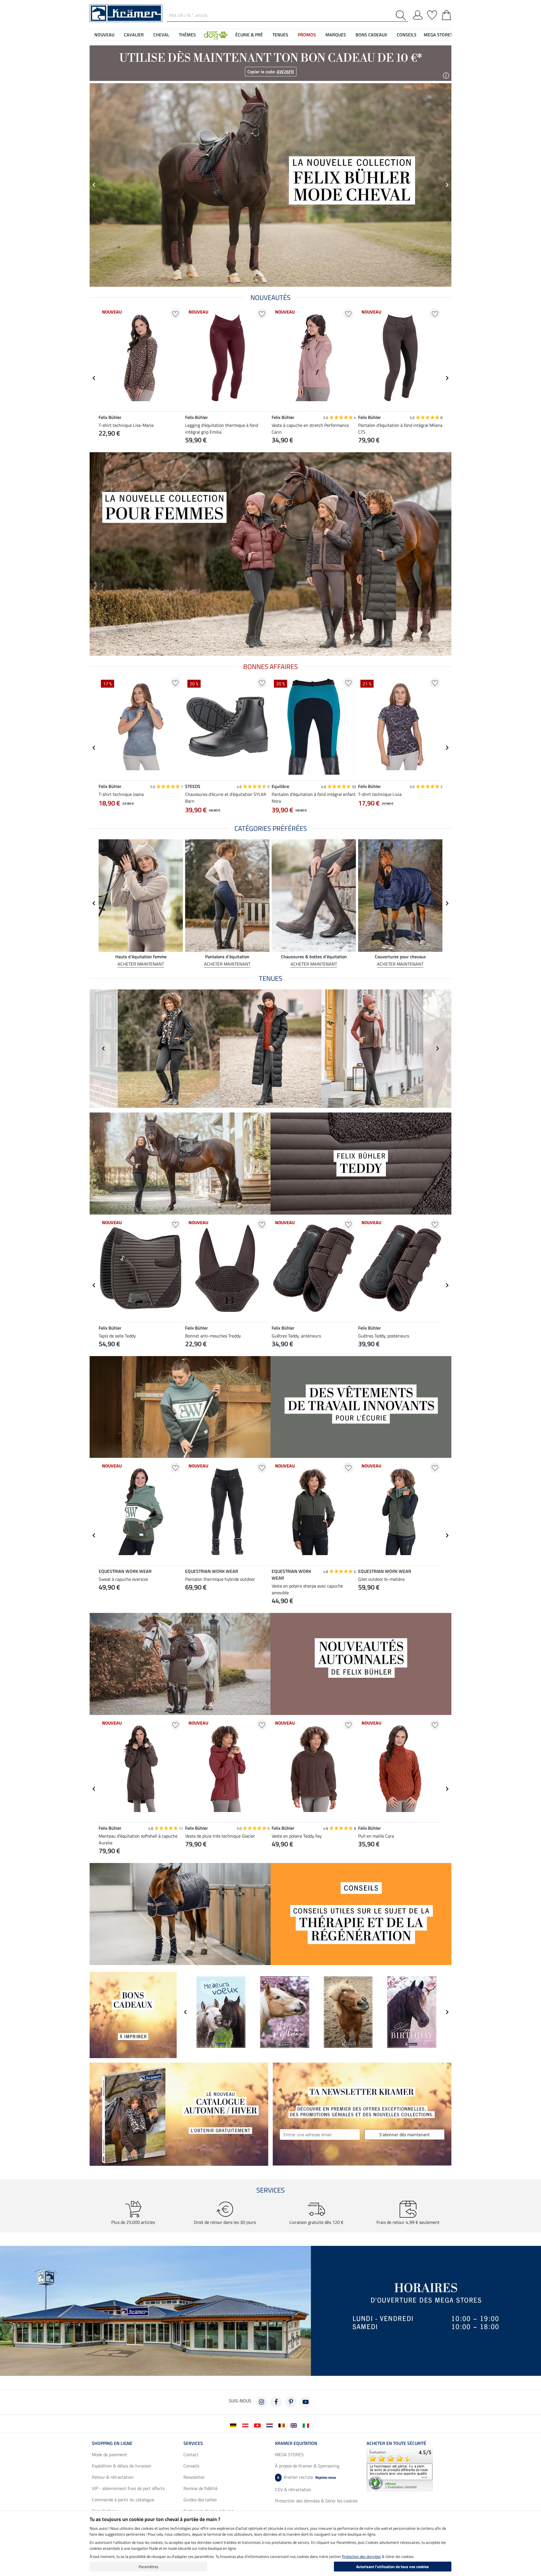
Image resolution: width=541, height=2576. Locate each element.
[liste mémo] (432, 14)
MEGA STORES (438, 35)
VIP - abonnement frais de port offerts (128, 2488)
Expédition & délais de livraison (122, 2466)
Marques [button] (336, 35)
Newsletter (194, 2477)
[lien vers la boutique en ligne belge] (283, 2425)
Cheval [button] (161, 35)
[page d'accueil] (126, 13)
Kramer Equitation (296, 2443)
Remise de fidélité (200, 2488)
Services (193, 2443)
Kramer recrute (307, 2477)
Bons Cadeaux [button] (371, 35)
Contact (191, 2454)
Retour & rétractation (113, 2477)
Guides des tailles (200, 2500)
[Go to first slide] (447, 185)
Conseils (191, 2466)
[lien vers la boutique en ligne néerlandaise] (271, 2425)
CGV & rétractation (293, 2489)
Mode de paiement (109, 2454)
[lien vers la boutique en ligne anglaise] (295, 2425)
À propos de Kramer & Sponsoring (307, 2466)
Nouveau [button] (104, 35)
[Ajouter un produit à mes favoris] (175, 314)
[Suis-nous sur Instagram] (261, 2402)
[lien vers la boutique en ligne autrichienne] (246, 2425)
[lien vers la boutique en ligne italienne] (307, 2425)
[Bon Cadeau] (133, 2014)
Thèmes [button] (187, 35)
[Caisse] (446, 14)
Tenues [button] (280, 35)
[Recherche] (402, 15)
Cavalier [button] (134, 35)
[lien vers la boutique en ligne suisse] (259, 2425)
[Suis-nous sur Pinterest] (291, 2402)
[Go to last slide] (94, 378)
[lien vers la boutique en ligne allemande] (234, 2425)
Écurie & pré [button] (249, 35)
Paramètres (148, 2567)
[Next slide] (447, 378)
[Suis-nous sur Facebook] (276, 2402)
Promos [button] (307, 35)
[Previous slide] (94, 185)
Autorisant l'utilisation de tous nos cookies (393, 2567)
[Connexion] (418, 14)
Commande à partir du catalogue (123, 2500)
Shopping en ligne (112, 2443)
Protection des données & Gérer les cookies (316, 2501)
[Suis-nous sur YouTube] (305, 2402)
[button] (216, 35)
